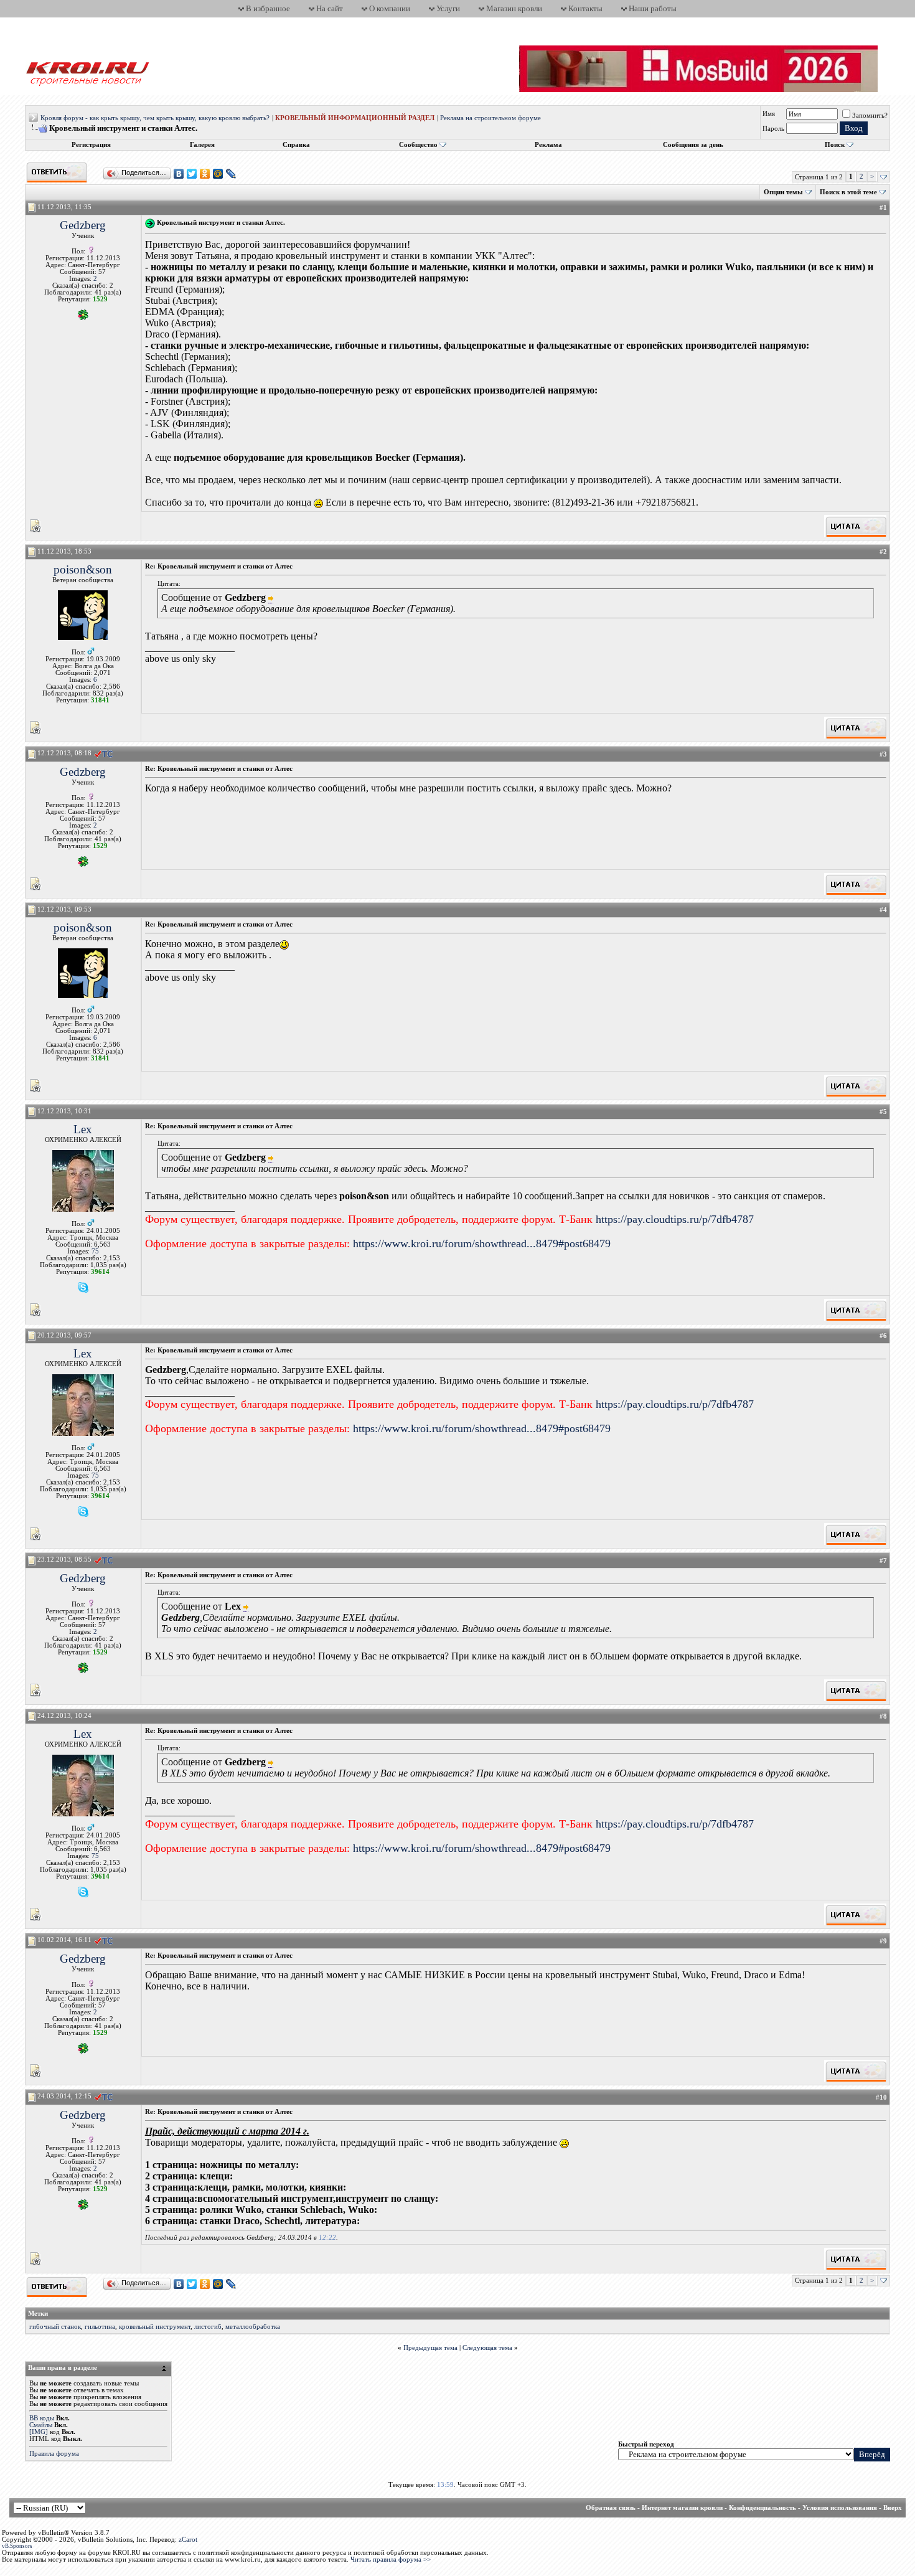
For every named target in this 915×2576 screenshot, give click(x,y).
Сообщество (418, 145)
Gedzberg (83, 225)
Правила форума (54, 2454)
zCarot (188, 2540)
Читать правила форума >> (391, 2559)
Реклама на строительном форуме (490, 118)
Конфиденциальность (762, 2508)
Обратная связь (611, 2508)
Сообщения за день (693, 145)
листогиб (208, 2327)
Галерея (202, 145)
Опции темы (783, 192)
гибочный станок (55, 2327)
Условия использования (840, 2508)
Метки (38, 2314)
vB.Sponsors (17, 2546)
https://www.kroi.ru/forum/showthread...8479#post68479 (482, 1243)
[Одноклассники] (205, 174)
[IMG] (39, 2432)
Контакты (585, 8)
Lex (83, 1129)
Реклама (548, 145)
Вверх (893, 2508)
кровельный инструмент (155, 2327)
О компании (390, 8)
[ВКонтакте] (179, 174)
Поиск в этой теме (848, 192)
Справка (296, 145)
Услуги (448, 8)
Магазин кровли (514, 8)
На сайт (330, 8)
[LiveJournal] (231, 174)
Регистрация (91, 145)
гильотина (100, 2327)
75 (95, 1251)
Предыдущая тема (430, 2348)
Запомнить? (870, 116)
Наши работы (653, 8)
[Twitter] (192, 174)
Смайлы (41, 2425)
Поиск (835, 145)
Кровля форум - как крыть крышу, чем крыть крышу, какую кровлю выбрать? (155, 118)
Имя (769, 114)
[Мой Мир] (218, 174)
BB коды (42, 2418)
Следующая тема (487, 2348)
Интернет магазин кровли (682, 2508)
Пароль (773, 129)
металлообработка (253, 2327)
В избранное (268, 8)
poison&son (83, 569)
